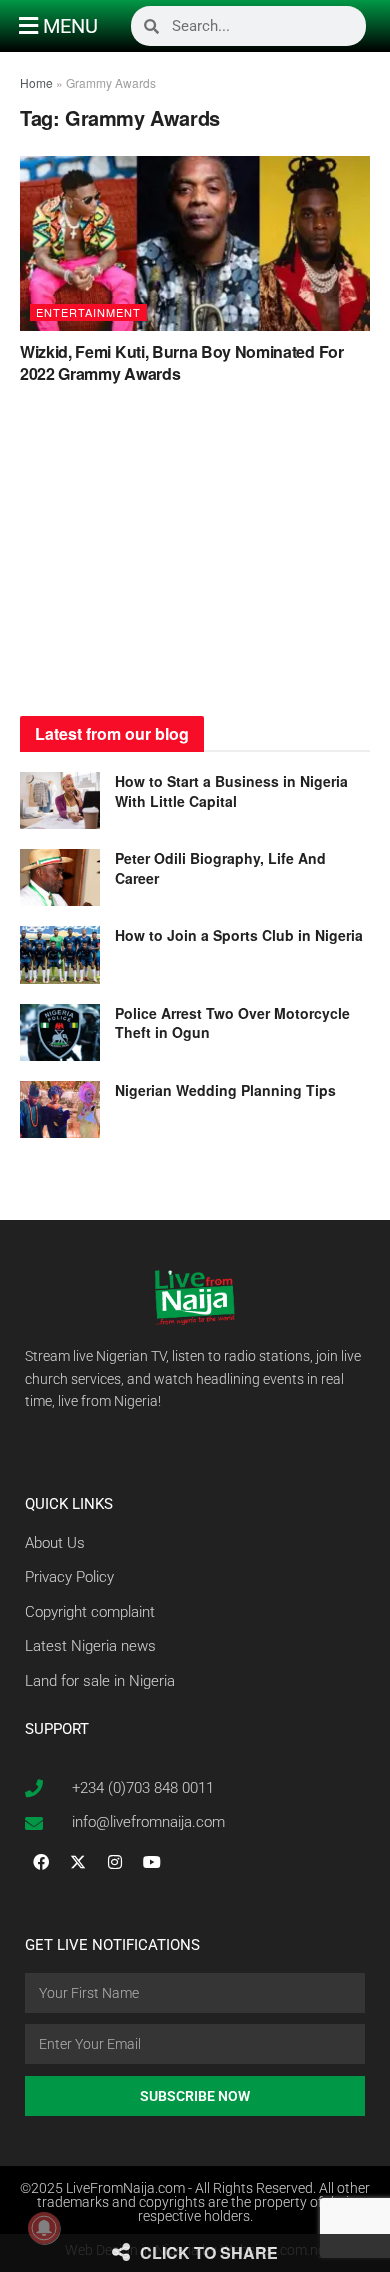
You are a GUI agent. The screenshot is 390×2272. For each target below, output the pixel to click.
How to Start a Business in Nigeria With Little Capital (231, 791)
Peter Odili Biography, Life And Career (220, 868)
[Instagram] (115, 1862)
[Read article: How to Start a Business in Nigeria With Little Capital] (60, 800)
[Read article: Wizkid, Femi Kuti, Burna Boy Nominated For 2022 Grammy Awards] (195, 243)
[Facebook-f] (41, 1862)
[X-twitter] (78, 1862)
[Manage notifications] (44, 2228)
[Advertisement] (195, 556)
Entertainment (88, 312)
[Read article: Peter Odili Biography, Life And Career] (60, 877)
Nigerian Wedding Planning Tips (227, 1090)
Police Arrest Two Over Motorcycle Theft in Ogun (232, 1023)
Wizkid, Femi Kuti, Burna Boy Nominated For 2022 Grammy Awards (182, 362)
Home (36, 82)
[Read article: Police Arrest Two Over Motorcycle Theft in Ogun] (60, 1032)
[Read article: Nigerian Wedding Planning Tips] (60, 1109)
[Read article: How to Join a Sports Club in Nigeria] (60, 954)
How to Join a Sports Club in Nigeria (239, 935)
